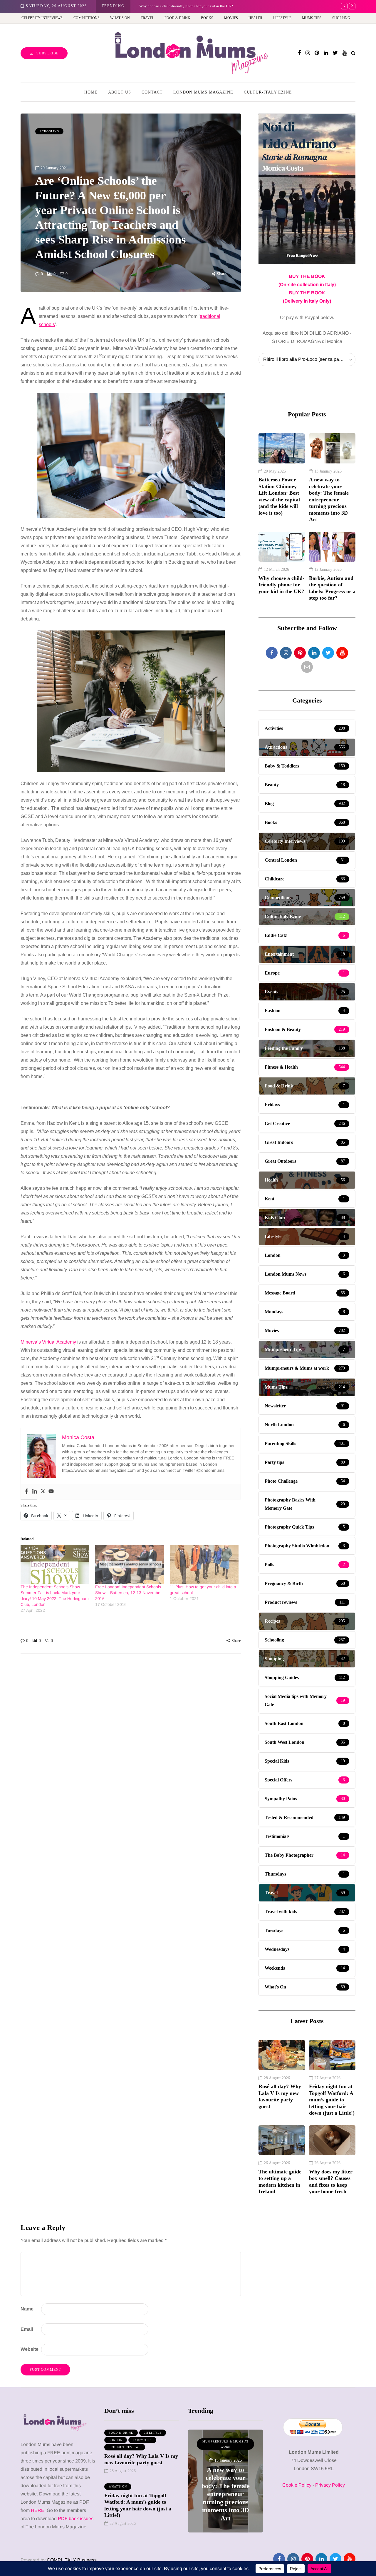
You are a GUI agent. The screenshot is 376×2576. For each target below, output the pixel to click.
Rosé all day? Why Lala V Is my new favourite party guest (280, 2096)
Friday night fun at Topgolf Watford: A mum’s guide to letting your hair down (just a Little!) (332, 2100)
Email (27, 2329)
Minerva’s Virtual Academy (48, 1342)
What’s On (120, 18)
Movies (231, 18)
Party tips (142, 2440)
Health (255, 18)
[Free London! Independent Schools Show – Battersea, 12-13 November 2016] (130, 1564)
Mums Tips (312, 18)
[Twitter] (43, 1492)
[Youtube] (51, 1492)
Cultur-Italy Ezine (268, 92)
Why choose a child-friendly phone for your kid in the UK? (186, 6)
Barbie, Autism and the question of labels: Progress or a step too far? (332, 588)
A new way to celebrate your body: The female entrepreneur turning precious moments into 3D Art (329, 499)
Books (207, 18)
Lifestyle (282, 18)
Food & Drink (177, 18)
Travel (147, 18)
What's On (118, 2486)
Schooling (49, 131)
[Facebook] (26, 1492)
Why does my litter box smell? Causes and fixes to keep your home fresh (331, 2182)
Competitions (87, 18)
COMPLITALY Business (72, 2560)
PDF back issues (76, 2519)
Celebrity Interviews (42, 18)
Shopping (341, 18)
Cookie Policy (297, 2485)
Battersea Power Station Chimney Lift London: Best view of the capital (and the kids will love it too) (279, 496)
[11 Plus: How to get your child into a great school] (204, 1564)
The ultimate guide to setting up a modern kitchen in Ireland (280, 2182)
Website (30, 2349)
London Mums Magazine (203, 92)
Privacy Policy (330, 2485)
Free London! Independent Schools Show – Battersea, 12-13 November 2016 (129, 1593)
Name (27, 2309)
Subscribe (47, 53)
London (116, 2440)
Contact (152, 92)
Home (91, 92)
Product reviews (125, 2447)
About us (120, 92)
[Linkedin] (35, 1492)
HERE (38, 2510)
